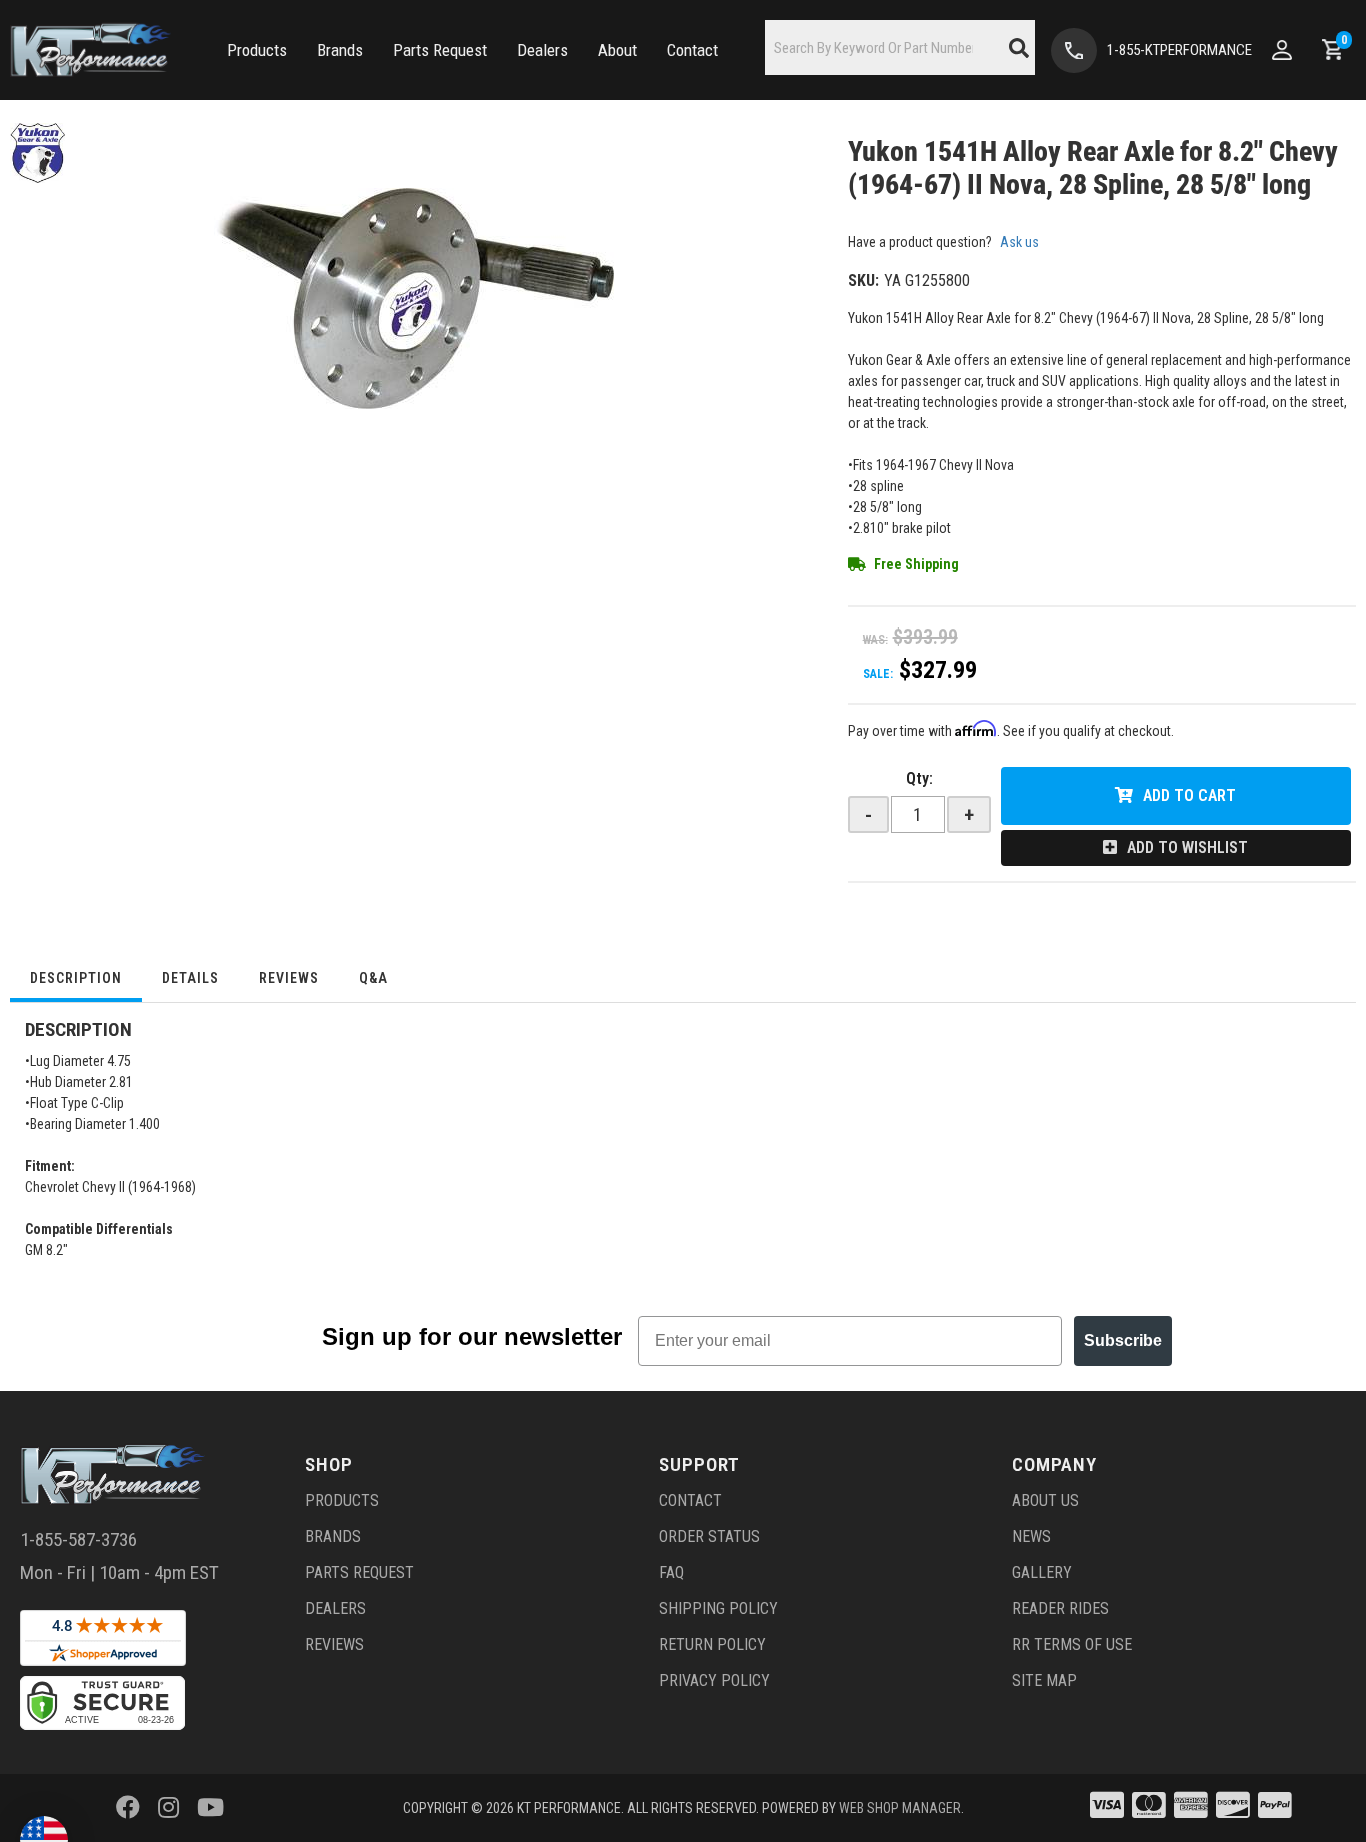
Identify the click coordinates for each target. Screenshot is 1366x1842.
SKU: (863, 280)
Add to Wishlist (1187, 847)
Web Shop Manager (900, 1808)
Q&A (373, 978)
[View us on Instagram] (168, 1808)
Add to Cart (1189, 795)
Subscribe (1123, 1340)
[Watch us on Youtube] (210, 1808)
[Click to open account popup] (1282, 50)
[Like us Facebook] (128, 1808)
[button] (257, 50)
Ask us (1019, 242)
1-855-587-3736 (78, 1539)
